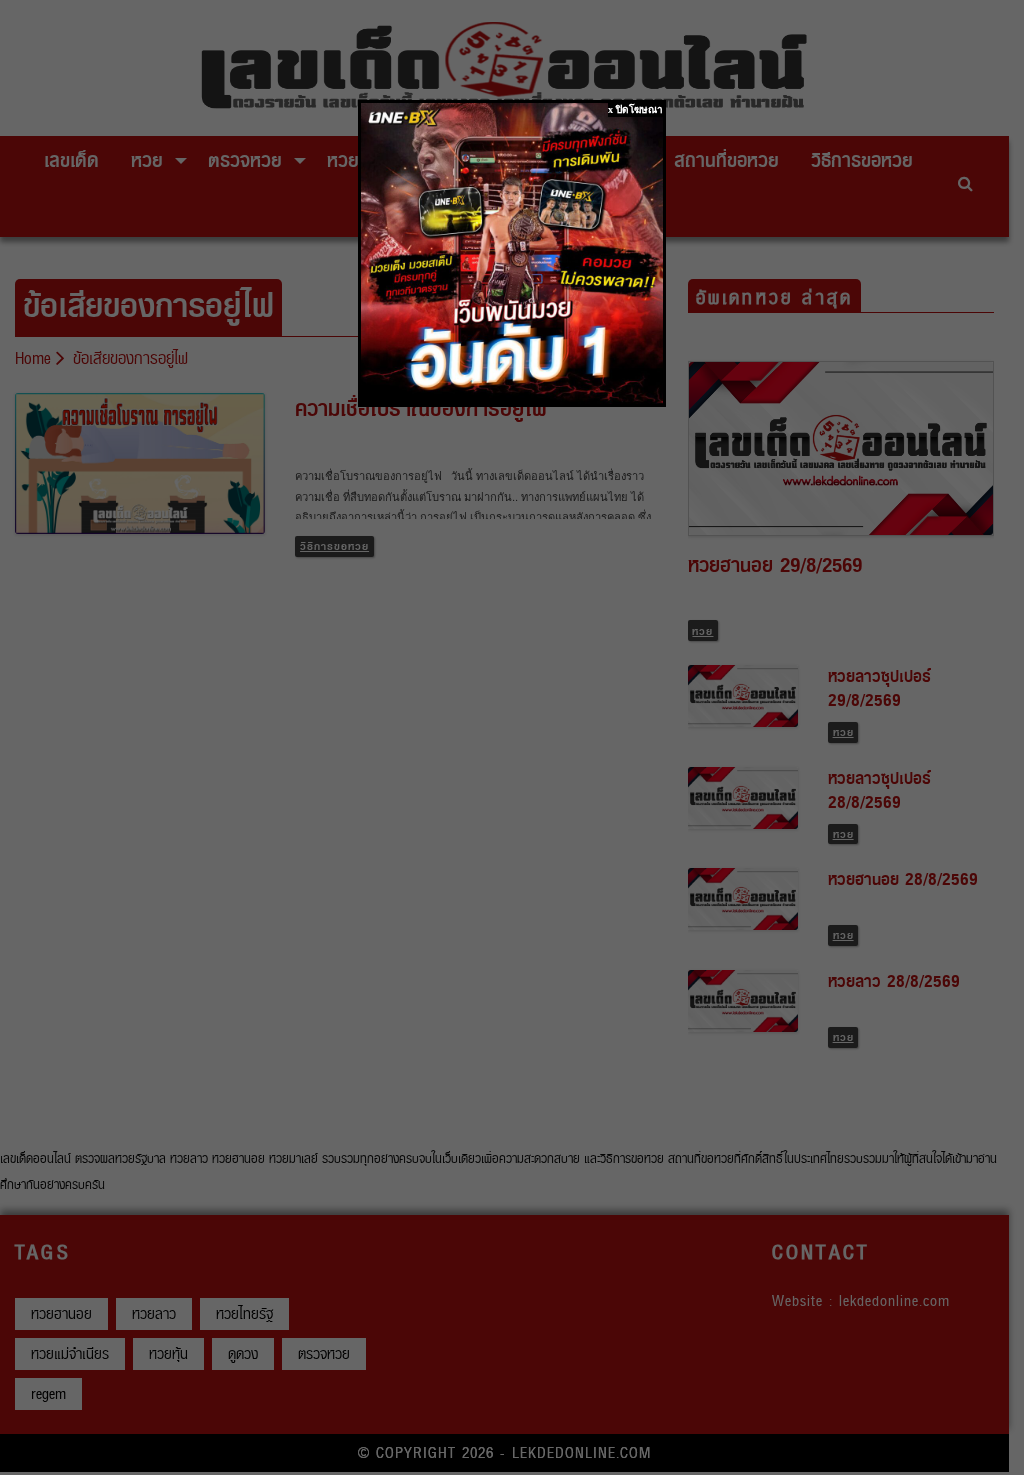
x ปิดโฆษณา (635, 109)
